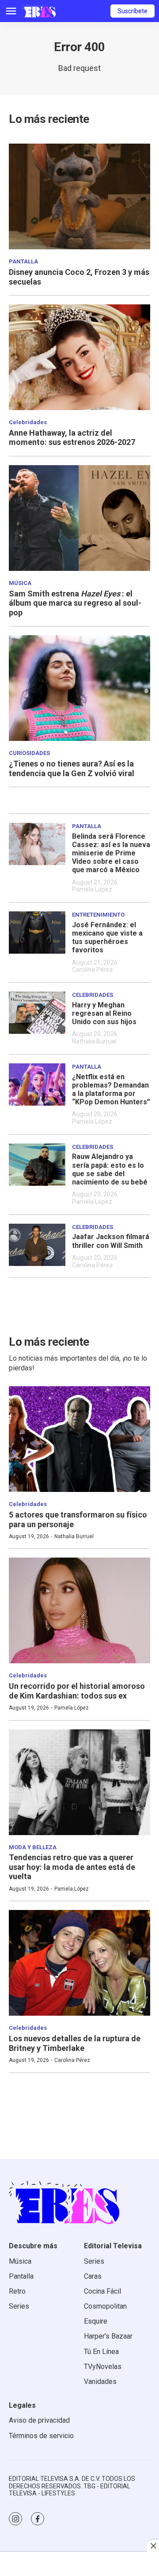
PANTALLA (23, 261)
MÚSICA (20, 583)
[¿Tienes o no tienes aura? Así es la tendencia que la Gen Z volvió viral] (79, 688)
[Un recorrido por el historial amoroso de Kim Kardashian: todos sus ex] (79, 1610)
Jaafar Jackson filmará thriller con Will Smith (111, 1241)
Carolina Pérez (93, 970)
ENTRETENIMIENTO (98, 915)
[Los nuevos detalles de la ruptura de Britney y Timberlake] (79, 1963)
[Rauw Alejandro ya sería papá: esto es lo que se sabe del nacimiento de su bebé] (37, 1165)
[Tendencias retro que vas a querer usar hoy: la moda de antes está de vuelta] (79, 1782)
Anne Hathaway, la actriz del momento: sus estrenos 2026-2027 (72, 438)
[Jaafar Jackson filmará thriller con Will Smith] (37, 1245)
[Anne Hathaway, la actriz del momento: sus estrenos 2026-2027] (79, 357)
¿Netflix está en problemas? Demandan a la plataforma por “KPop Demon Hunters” (111, 1090)
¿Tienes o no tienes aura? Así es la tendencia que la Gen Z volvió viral (72, 768)
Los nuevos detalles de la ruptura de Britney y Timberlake (75, 2043)
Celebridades (28, 422)
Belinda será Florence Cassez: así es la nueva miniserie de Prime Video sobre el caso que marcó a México (111, 853)
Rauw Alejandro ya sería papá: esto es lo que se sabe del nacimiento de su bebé (110, 1169)
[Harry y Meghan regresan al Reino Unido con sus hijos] (37, 1013)
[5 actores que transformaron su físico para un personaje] (79, 1439)
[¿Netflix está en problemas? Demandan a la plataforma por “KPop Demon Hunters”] (37, 1084)
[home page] (39, 11)
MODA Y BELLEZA (33, 1847)
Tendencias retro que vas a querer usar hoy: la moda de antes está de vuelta (72, 1867)
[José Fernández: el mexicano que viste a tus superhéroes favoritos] (37, 933)
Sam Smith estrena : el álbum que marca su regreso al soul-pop (75, 603)
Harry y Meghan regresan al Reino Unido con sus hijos (104, 1013)
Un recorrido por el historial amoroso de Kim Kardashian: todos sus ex (77, 1691)
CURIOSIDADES (29, 753)
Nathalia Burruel (94, 1041)
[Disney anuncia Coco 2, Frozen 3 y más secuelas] (79, 196)
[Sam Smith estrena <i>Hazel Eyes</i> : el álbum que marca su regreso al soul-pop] (79, 518)
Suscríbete (132, 11)
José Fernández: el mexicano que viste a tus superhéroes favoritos (107, 938)
